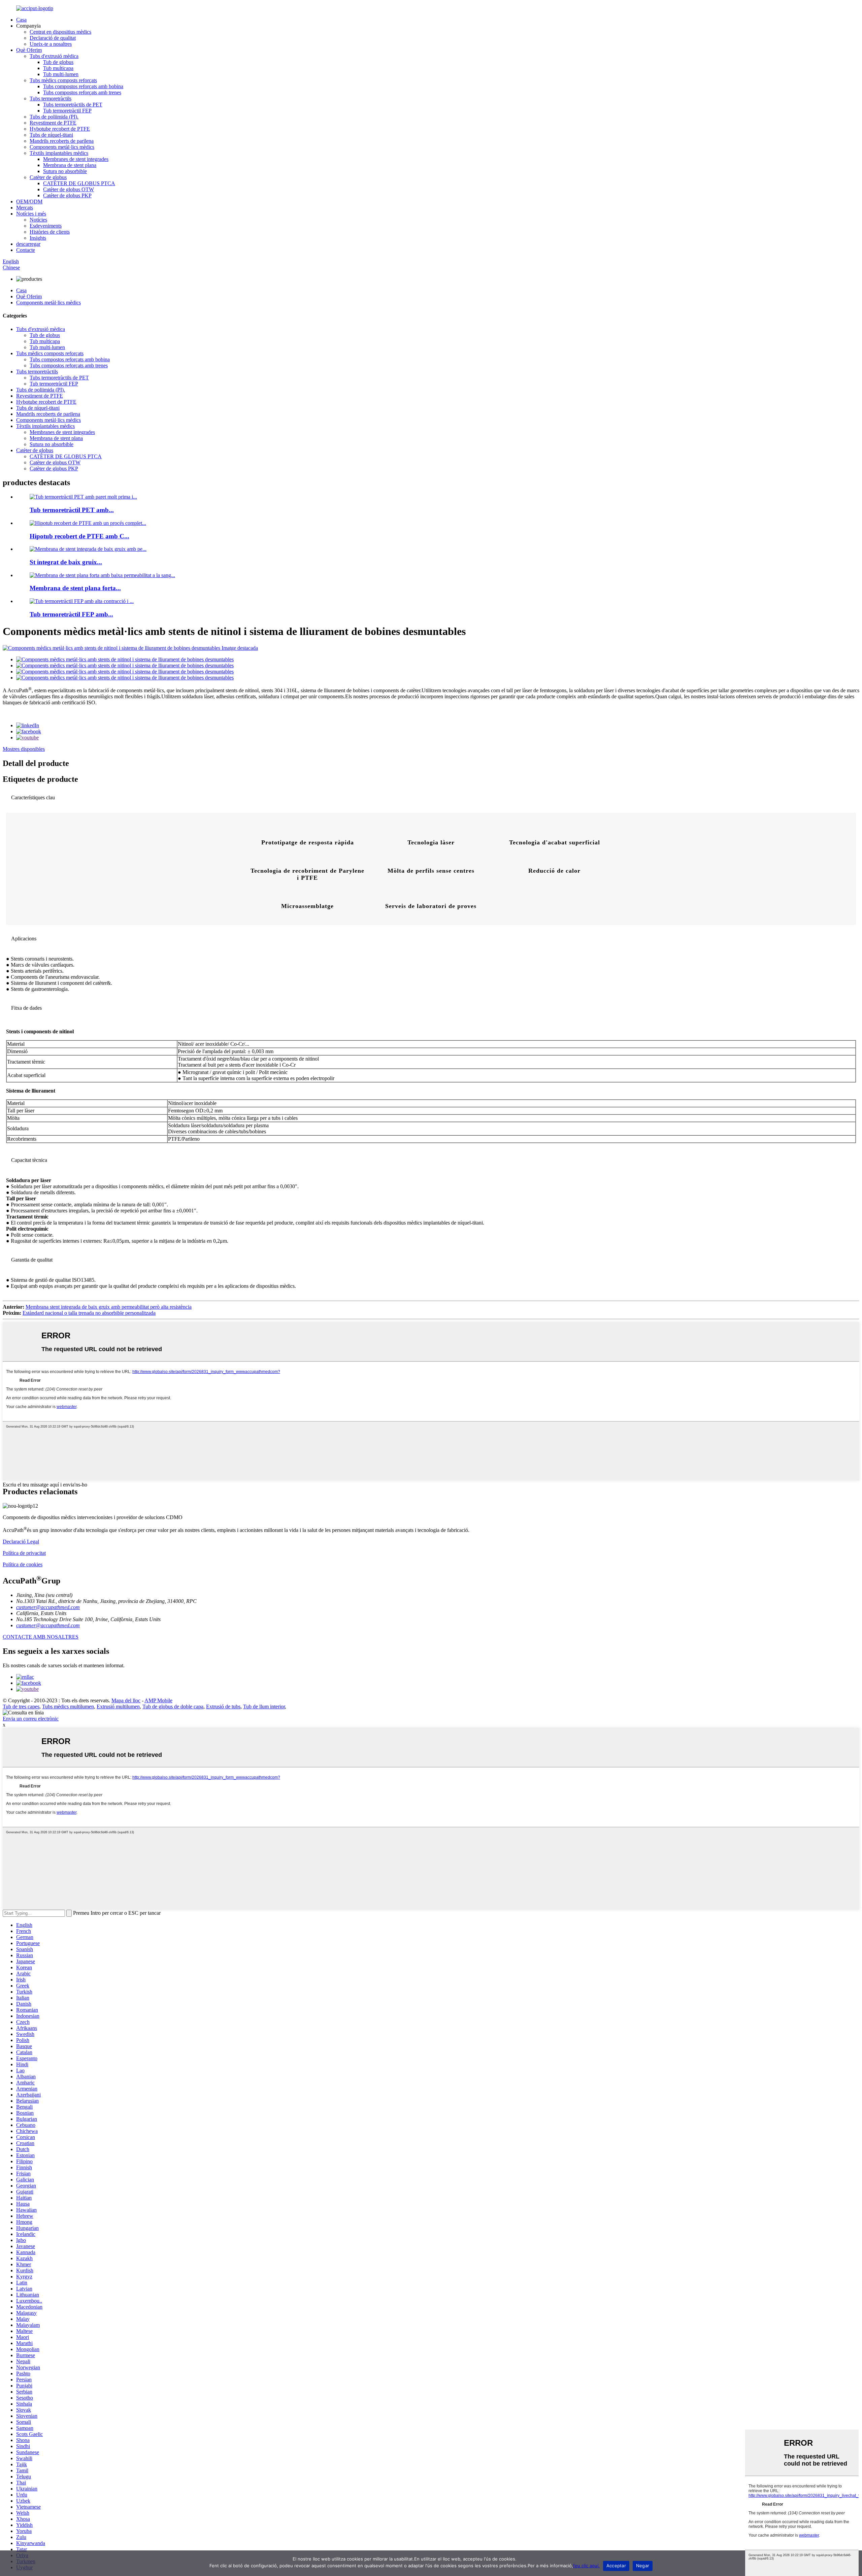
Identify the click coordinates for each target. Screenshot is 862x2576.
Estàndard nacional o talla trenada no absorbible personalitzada (89, 1313)
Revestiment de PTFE (53, 123)
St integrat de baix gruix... (66, 562)
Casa (21, 20)
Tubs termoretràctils (51, 98)
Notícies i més (31, 214)
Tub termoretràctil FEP (67, 111)
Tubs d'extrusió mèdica (54, 56)
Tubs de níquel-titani (51, 135)
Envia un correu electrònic (31, 1719)
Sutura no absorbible (65, 171)
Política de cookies (23, 1564)
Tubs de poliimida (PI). (54, 117)
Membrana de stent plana (70, 165)
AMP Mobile (158, 1700)
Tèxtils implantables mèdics (59, 153)
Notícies (38, 220)
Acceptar (616, 2566)
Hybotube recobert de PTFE (60, 129)
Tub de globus (58, 62)
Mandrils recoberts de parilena (62, 141)
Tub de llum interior (264, 1707)
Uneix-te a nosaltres (51, 44)
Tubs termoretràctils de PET (73, 105)
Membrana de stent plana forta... (75, 588)
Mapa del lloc (126, 1700)
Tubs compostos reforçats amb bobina (83, 86)
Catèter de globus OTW (69, 189)
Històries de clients (50, 232)
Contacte (26, 250)
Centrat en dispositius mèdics (60, 32)
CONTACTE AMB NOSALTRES (41, 1637)
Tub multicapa (58, 68)
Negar (643, 2566)
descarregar (28, 244)
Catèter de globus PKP (67, 195)
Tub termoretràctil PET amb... (72, 510)
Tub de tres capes (21, 1707)
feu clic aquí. (586, 2566)
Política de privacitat (24, 1553)
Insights (38, 238)
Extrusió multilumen (118, 1707)
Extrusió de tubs (223, 1707)
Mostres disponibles (24, 749)
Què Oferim (29, 50)
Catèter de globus (48, 177)
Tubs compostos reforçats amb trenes (82, 92)
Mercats (25, 208)
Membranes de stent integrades (76, 159)
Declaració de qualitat (53, 38)
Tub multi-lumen (61, 74)
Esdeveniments (46, 226)
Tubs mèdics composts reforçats (63, 80)
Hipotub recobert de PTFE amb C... (79, 536)
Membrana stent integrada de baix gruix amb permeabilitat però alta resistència (109, 1307)
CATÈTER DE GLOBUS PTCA (79, 183)
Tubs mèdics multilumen (68, 1707)
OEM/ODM (29, 202)
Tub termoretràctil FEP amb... (71, 614)
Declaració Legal (21, 1542)
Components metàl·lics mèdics (62, 147)
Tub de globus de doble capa (173, 1707)
